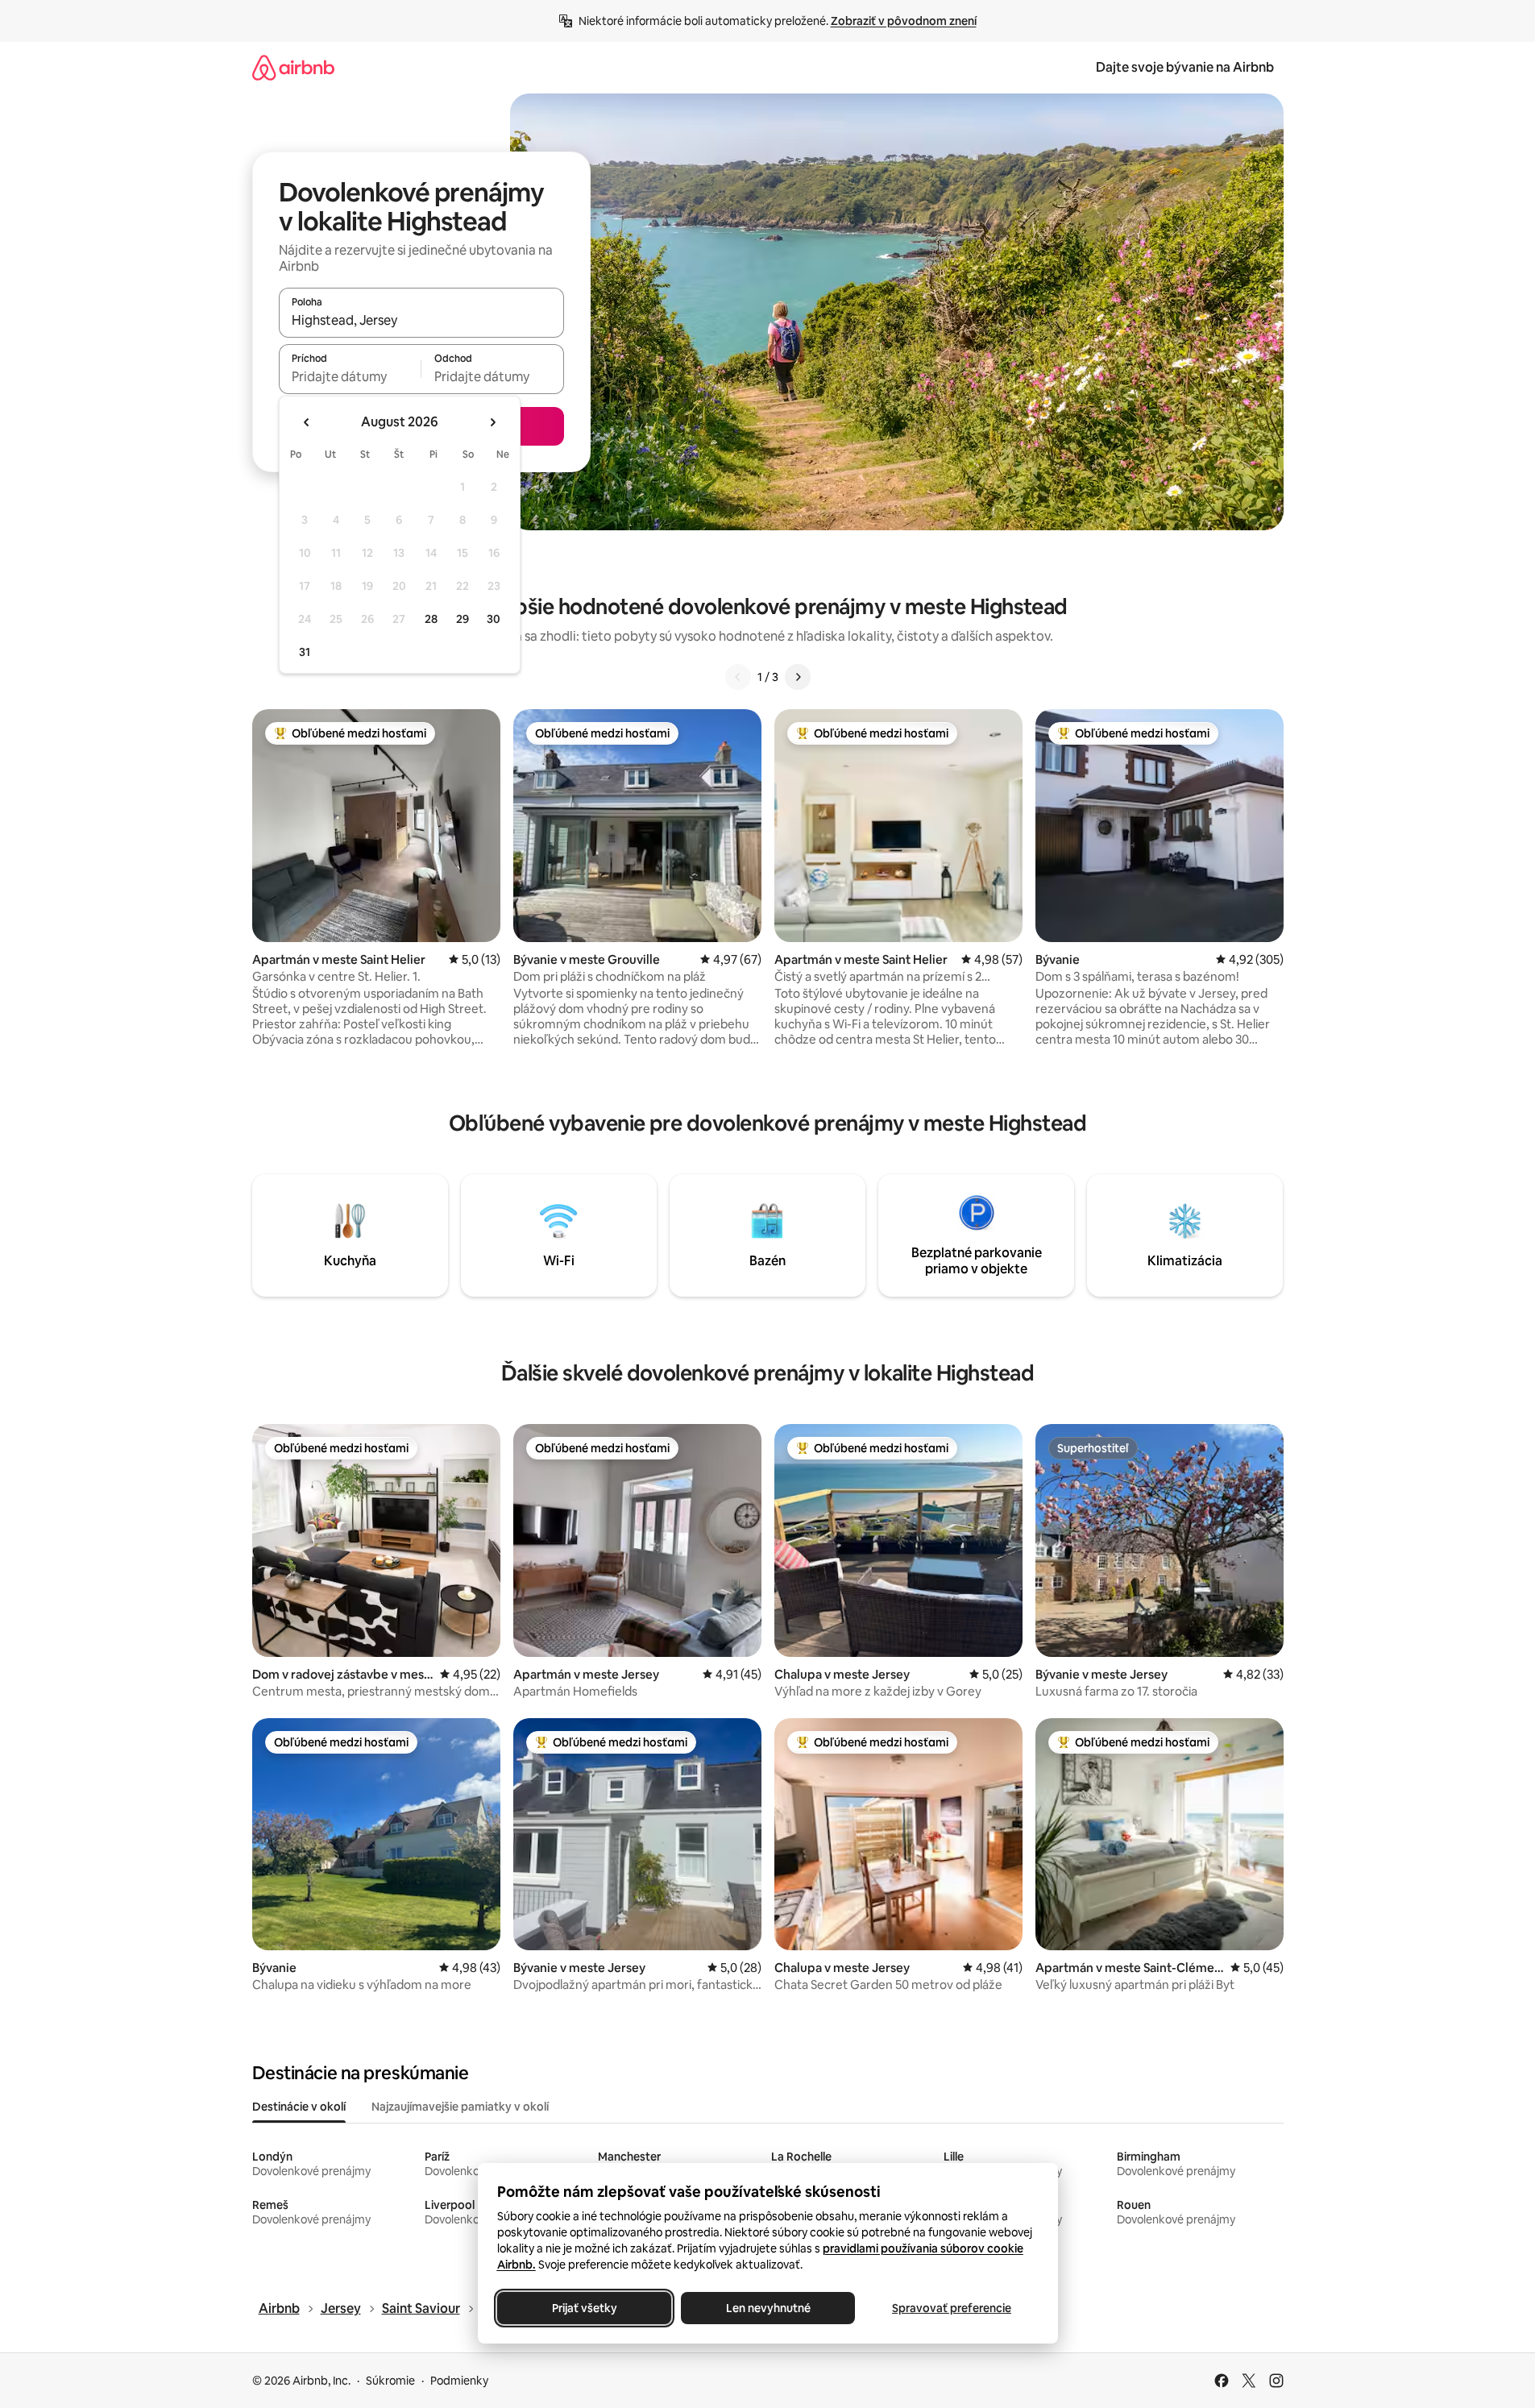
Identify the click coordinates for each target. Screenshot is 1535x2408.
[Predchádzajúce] (738, 677)
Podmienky (459, 2381)
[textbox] (350, 376)
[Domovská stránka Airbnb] (293, 67)
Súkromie (390, 2381)
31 (305, 652)
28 (431, 619)
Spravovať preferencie (952, 2308)
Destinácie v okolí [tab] (299, 2107)
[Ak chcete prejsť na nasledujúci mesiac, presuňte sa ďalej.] (492, 422)
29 (463, 619)
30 (494, 619)
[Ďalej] (798, 677)
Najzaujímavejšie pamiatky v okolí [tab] (460, 2107)
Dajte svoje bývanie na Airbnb (1185, 67)
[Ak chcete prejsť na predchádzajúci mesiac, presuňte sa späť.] (307, 422)
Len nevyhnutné (767, 2308)
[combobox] (421, 320)
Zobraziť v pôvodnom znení (904, 21)
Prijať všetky (584, 2308)
